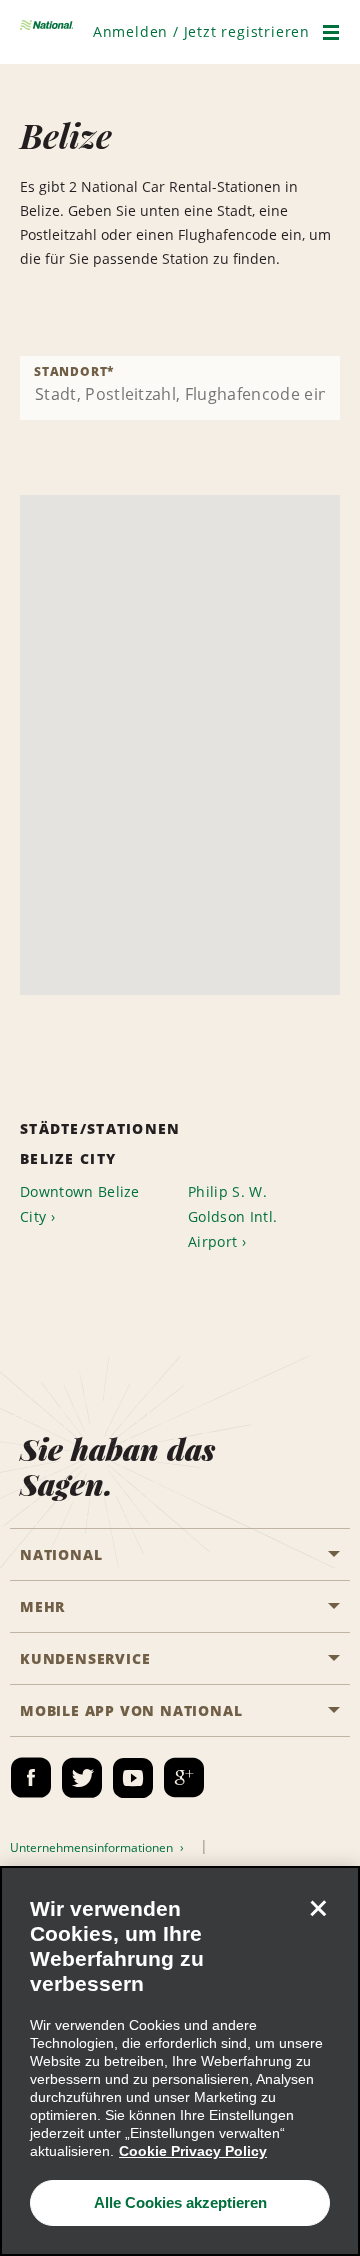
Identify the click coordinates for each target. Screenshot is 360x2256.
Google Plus (184, 1778)
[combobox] (180, 388)
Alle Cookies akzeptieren (180, 2202)
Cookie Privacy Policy (193, 2151)
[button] (201, 31)
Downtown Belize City (80, 1204)
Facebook (31, 1778)
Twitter (82, 1778)
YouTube (133, 1778)
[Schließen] (318, 1908)
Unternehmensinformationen (93, 1847)
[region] (180, 2061)
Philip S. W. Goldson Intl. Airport (232, 1216)
